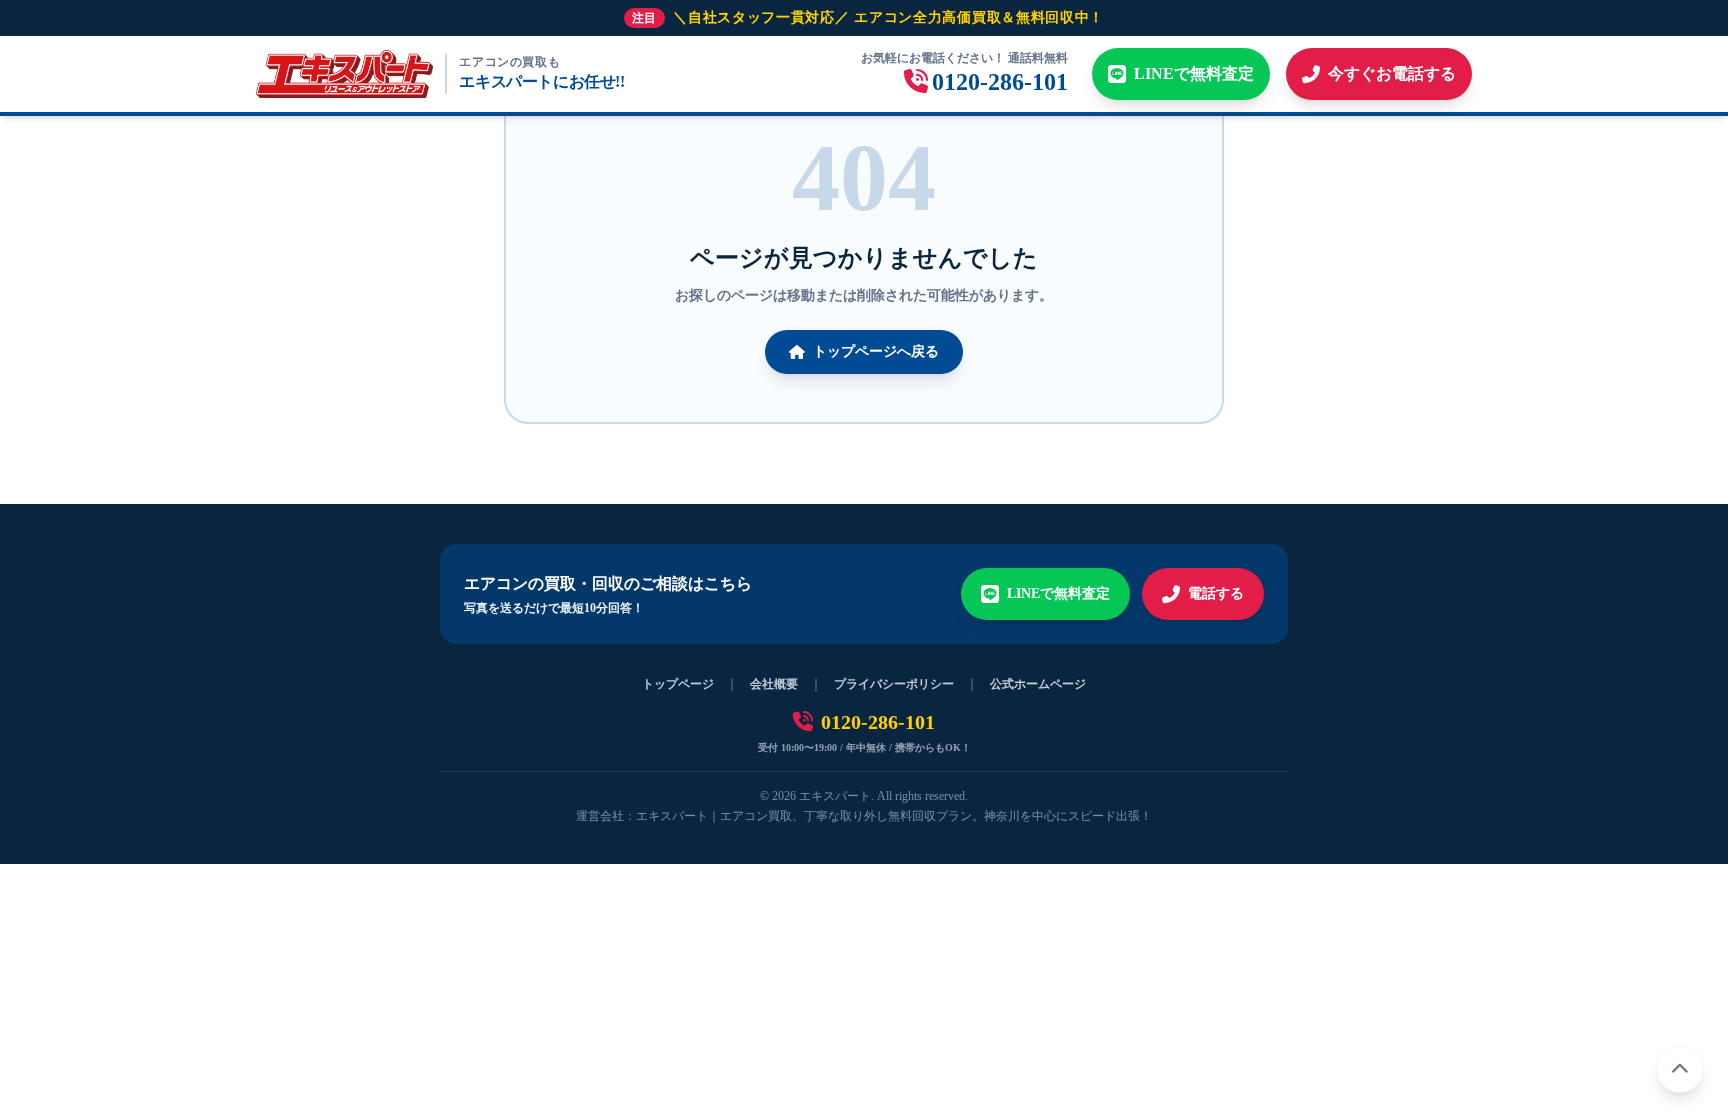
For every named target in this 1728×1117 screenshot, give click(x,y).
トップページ (678, 684)
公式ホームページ (1038, 684)
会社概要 (774, 684)
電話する (1216, 593)
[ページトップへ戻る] (1680, 1069)
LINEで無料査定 (1058, 593)
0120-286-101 (878, 722)
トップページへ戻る (876, 351)
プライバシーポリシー (894, 684)
